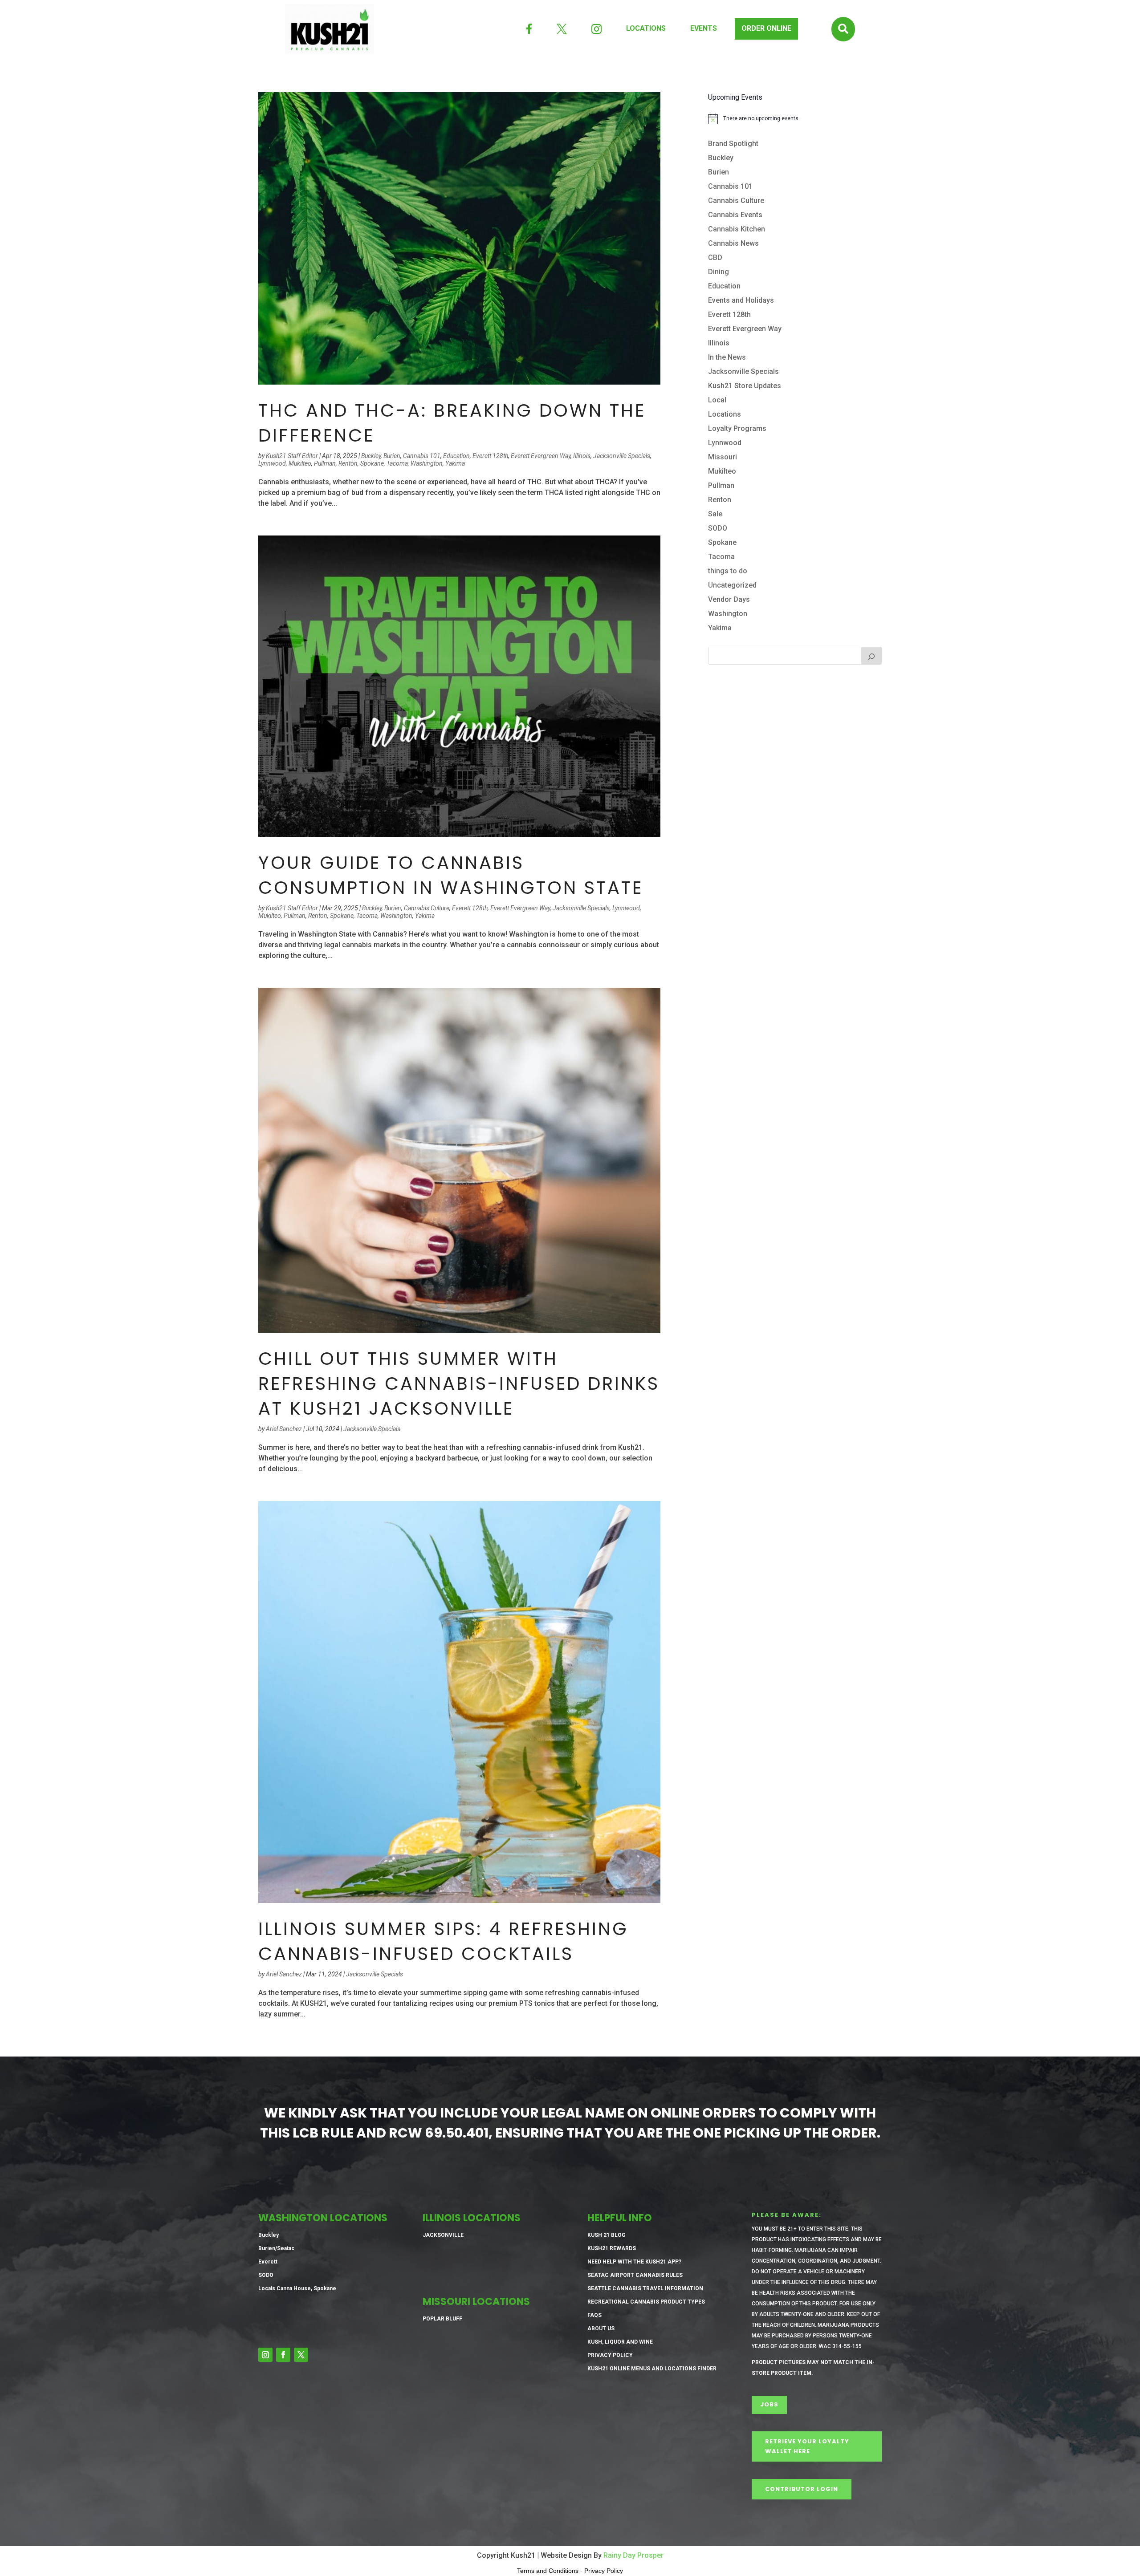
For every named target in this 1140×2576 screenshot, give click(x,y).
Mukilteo (300, 463)
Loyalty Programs (737, 428)
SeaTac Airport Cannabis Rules (635, 2275)
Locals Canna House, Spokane (297, 2288)
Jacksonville (443, 2235)
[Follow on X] (301, 2355)
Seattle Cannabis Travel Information (645, 2288)
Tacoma (397, 463)
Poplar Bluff (442, 2319)
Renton (348, 463)
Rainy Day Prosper (633, 2555)
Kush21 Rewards (612, 2248)
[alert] (795, 119)
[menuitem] (529, 29)
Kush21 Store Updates (745, 386)
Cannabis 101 (422, 456)
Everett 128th (490, 456)
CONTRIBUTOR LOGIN (802, 2489)
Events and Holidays (741, 300)
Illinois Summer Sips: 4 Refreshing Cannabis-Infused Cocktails (443, 1941)
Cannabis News (733, 243)
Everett (268, 2262)
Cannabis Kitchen (737, 229)
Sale (715, 514)
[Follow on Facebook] (283, 2355)
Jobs (769, 2404)
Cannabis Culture (427, 908)
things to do (728, 571)
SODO (718, 528)
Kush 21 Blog (607, 2235)
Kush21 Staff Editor (292, 456)
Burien (392, 456)
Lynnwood (272, 463)
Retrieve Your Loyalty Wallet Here (807, 2446)
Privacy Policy (610, 2355)
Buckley (371, 456)
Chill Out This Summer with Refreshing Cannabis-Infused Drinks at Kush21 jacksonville (459, 1383)
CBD (715, 258)
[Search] (871, 656)
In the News (727, 357)
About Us (601, 2329)
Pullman (325, 463)
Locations (725, 414)
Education (456, 456)
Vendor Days (729, 599)
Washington (427, 463)
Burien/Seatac (276, 2248)
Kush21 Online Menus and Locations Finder (652, 2369)
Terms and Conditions (548, 2571)
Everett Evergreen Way (541, 456)
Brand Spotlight (733, 144)
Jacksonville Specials (622, 456)
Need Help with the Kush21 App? (634, 2262)
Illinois (582, 456)
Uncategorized (732, 585)
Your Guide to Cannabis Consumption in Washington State (451, 875)
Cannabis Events (735, 215)
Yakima (455, 463)
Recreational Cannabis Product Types (646, 2302)
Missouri (723, 457)
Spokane (372, 463)
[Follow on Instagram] (265, 2355)
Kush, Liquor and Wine (620, 2342)
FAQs (594, 2315)
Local (717, 400)
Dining (719, 272)
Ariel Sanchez (284, 1429)
